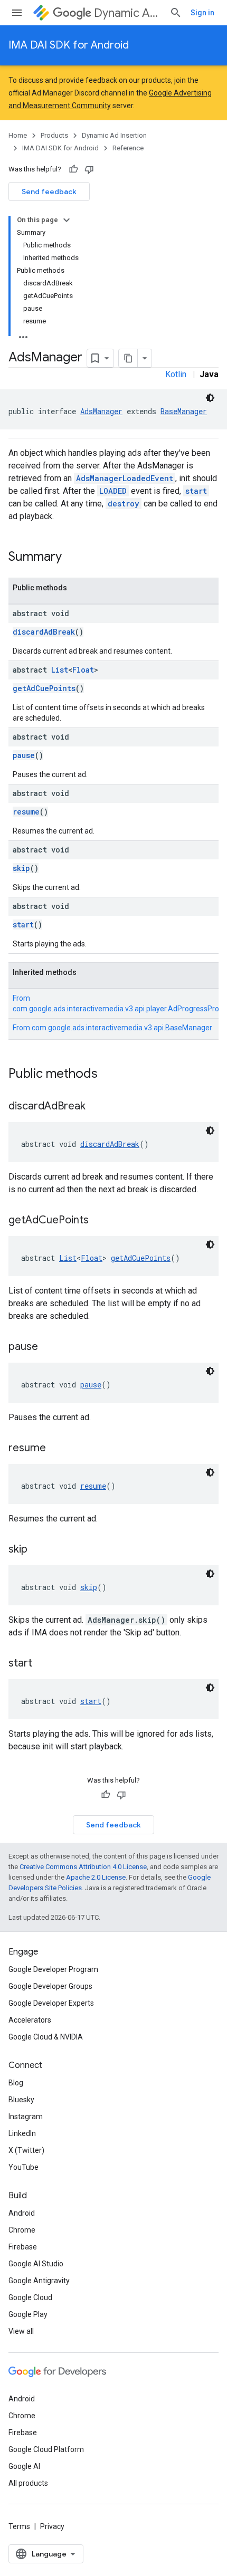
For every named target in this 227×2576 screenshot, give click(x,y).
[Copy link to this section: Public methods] (108, 1075)
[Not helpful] (89, 169)
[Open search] (176, 13)
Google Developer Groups (50, 1986)
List (60, 670)
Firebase (23, 2247)
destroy (124, 504)
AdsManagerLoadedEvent (125, 478)
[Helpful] (73, 169)
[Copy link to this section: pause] (49, 1347)
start (196, 491)
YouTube (23, 2167)
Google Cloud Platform (46, 2449)
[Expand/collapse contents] (67, 220)
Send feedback (49, 191)
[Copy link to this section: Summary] (72, 558)
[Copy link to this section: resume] (56, 1449)
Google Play (28, 2314)
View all (21, 2331)
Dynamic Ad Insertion (127, 13)
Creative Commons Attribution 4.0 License (83, 1867)
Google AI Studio (36, 2264)
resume (26, 812)
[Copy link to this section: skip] (38, 1550)
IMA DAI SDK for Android (69, 45)
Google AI (24, 2466)
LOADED (113, 491)
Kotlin (176, 374)
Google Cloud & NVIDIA (46, 2037)
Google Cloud (30, 2297)
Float (83, 670)
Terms (19, 2526)
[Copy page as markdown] (128, 358)
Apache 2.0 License (96, 1877)
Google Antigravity (39, 2281)
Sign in (202, 13)
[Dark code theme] (210, 398)
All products (28, 2483)
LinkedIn (22, 2133)
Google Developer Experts (51, 2003)
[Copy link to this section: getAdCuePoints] (99, 1221)
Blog (16, 2083)
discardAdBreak (44, 632)
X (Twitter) (26, 2150)
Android (22, 2213)
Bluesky (21, 2100)
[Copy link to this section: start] (43, 1664)
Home (18, 135)
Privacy (52, 2526)
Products (54, 135)
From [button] (112, 1028)
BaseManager (184, 411)
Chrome (22, 2230)
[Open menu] (17, 13)
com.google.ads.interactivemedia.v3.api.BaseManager (122, 1028)
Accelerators (30, 2020)
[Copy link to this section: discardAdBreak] (96, 1107)
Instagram (26, 2117)
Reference (128, 148)
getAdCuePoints (44, 688)
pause (24, 755)
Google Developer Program (53, 1969)
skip (21, 868)
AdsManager (101, 411)
